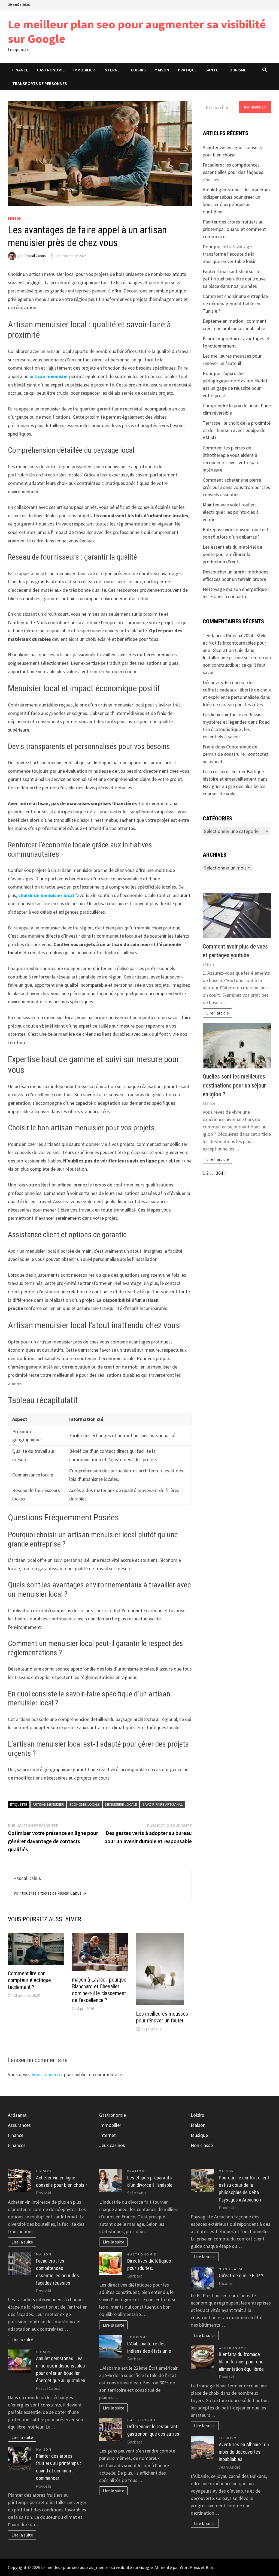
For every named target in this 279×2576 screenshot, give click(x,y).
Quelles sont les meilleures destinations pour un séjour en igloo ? (234, 1085)
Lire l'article (218, 1013)
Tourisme (236, 70)
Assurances (19, 2125)
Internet (113, 70)
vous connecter (47, 2074)
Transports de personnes (40, 83)
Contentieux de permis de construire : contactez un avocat (236, 754)
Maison (162, 70)
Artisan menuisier (48, 1804)
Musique (199, 2135)
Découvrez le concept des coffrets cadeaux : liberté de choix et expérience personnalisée (237, 690)
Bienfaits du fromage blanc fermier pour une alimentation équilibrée (241, 2362)
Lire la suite (22, 2242)
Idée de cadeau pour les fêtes (233, 704)
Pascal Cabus (35, 256)
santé (212, 70)
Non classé (202, 2145)
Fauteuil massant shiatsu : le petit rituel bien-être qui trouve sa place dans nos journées (234, 279)
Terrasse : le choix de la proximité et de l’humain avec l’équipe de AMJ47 (237, 430)
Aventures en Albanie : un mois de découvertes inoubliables (244, 2452)
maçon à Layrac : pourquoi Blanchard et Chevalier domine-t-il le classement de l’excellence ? (100, 1990)
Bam (210, 2567)
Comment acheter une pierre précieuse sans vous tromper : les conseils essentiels (236, 487)
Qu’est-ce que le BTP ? (241, 2275)
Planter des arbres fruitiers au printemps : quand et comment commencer (234, 229)
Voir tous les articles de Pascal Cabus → (50, 1893)
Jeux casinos (112, 2145)
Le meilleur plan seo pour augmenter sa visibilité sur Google (137, 31)
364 (219, 1173)
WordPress (190, 2567)
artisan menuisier (49, 376)
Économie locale (85, 1804)
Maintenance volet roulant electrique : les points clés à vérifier (231, 512)
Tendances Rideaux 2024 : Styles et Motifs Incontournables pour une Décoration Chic (236, 643)
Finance (20, 70)
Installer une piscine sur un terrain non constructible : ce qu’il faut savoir (237, 665)
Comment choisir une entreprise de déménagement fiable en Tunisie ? (235, 303)
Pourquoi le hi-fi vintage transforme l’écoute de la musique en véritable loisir (229, 254)
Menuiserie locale (121, 1804)
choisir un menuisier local (46, 895)
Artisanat (17, 2115)
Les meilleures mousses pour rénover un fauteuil (162, 2017)
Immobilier (84, 70)
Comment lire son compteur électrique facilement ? (29, 1980)
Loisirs (138, 70)
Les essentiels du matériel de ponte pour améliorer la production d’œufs (232, 554)
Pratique (187, 70)
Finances (17, 2145)
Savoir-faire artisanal (163, 1804)
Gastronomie (51, 70)
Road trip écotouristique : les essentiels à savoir (236, 729)
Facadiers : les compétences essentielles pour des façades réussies (233, 172)
